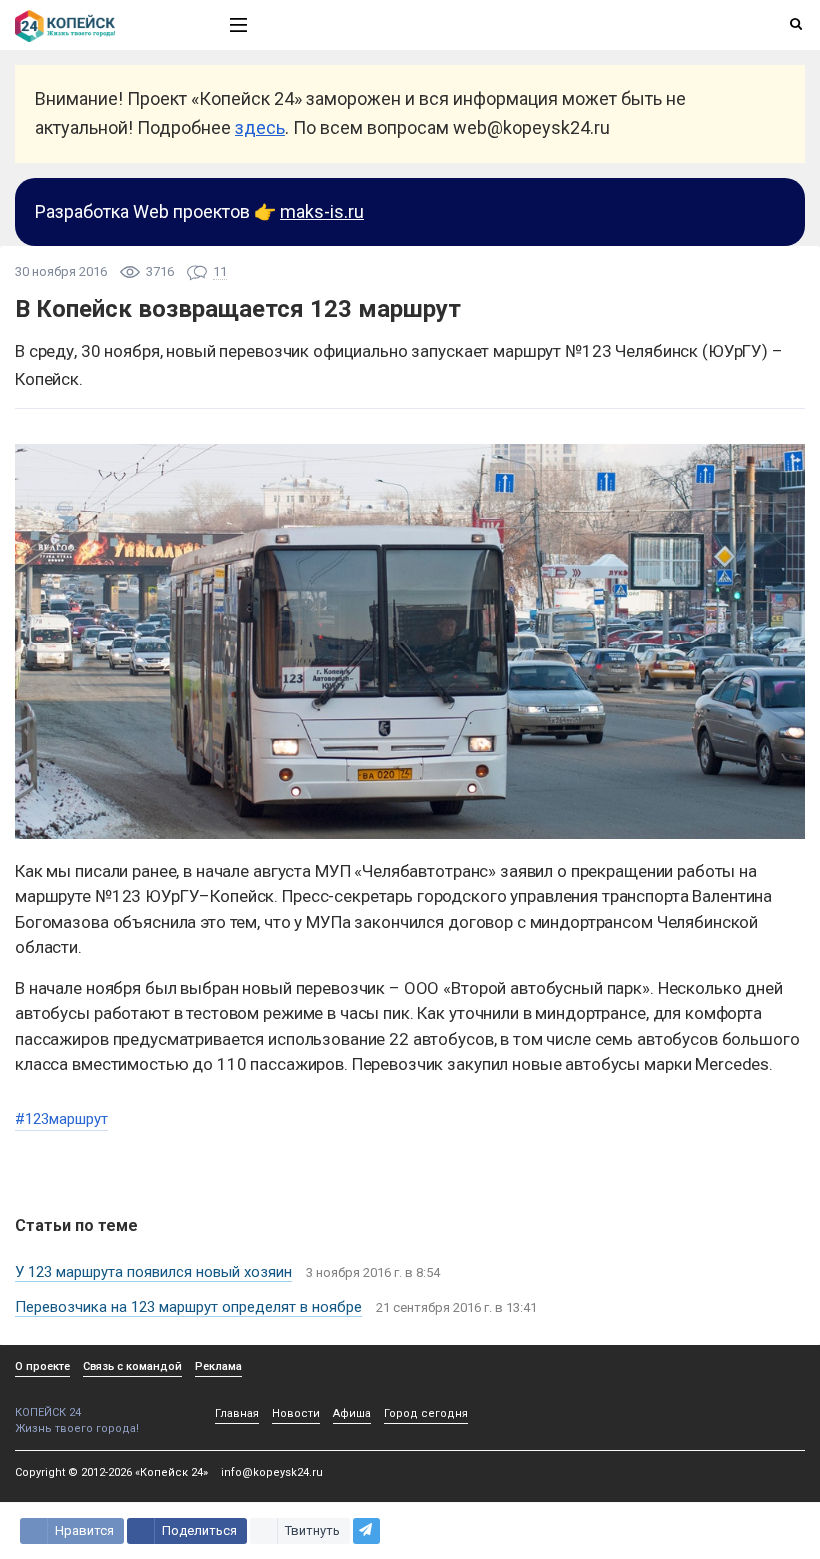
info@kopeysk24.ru (272, 1472)
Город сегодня (426, 1413)
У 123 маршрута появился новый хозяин (153, 1272)
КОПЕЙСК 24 (48, 1412)
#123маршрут (61, 1119)
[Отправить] (366, 1531)
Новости (296, 1413)
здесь (260, 127)
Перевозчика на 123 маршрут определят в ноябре (188, 1307)
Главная (237, 1413)
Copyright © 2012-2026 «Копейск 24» (111, 1472)
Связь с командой (132, 1366)
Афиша (352, 1413)
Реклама (218, 1366)
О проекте (42, 1366)
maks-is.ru (322, 211)
